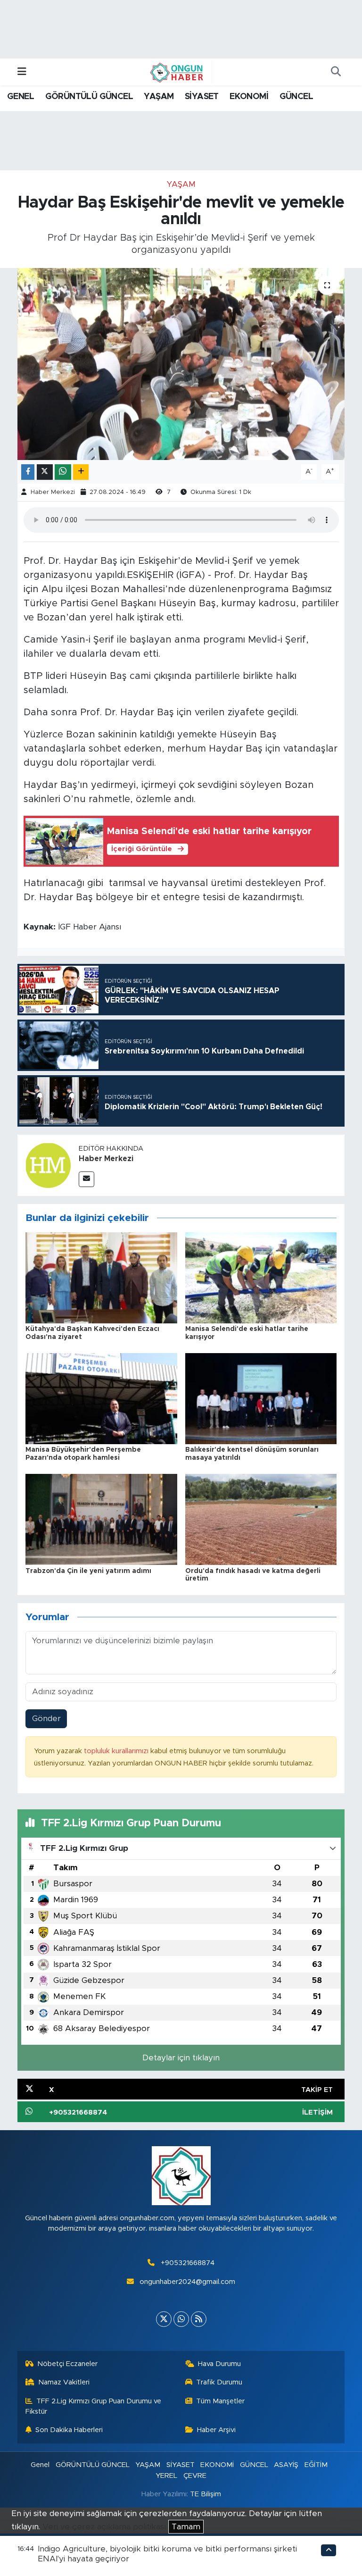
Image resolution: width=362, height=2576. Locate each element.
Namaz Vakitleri (64, 2382)
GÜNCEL (296, 97)
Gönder (46, 1719)
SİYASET (202, 97)
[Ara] (336, 72)
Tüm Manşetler (220, 2401)
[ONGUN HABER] (177, 72)
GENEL (21, 97)
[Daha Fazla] (81, 472)
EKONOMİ (249, 97)
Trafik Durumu (219, 2382)
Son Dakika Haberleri (69, 2430)
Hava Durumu (219, 2364)
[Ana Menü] (22, 72)
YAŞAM (159, 97)
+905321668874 (188, 2263)
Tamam (186, 2527)
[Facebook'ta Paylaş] (28, 472)
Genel (40, 2465)
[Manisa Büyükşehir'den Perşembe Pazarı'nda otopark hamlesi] (101, 1398)
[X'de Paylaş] (45, 472)
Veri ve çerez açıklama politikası (104, 2527)
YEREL (166, 2476)
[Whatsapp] (181, 2319)
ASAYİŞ (286, 2465)
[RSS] (199, 2319)
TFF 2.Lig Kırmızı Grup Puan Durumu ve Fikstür (94, 2406)
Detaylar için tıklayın (181, 2058)
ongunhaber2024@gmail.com (187, 2282)
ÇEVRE (195, 2476)
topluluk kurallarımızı (117, 1751)
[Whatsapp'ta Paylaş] (63, 472)
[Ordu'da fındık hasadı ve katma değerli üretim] (261, 1519)
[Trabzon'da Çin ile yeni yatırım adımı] (101, 1519)
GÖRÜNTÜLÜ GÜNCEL (89, 97)
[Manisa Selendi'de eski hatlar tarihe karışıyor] (261, 1277)
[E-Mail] (86, 1179)
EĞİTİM (316, 2465)
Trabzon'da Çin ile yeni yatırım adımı (88, 1571)
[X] (164, 2319)
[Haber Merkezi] (48, 1165)
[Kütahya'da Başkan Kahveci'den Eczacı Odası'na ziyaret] (101, 1277)
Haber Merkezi (53, 492)
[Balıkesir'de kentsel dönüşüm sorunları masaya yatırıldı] (261, 1398)
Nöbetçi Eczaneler (67, 2364)
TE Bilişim (206, 2494)
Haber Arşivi (216, 2430)
